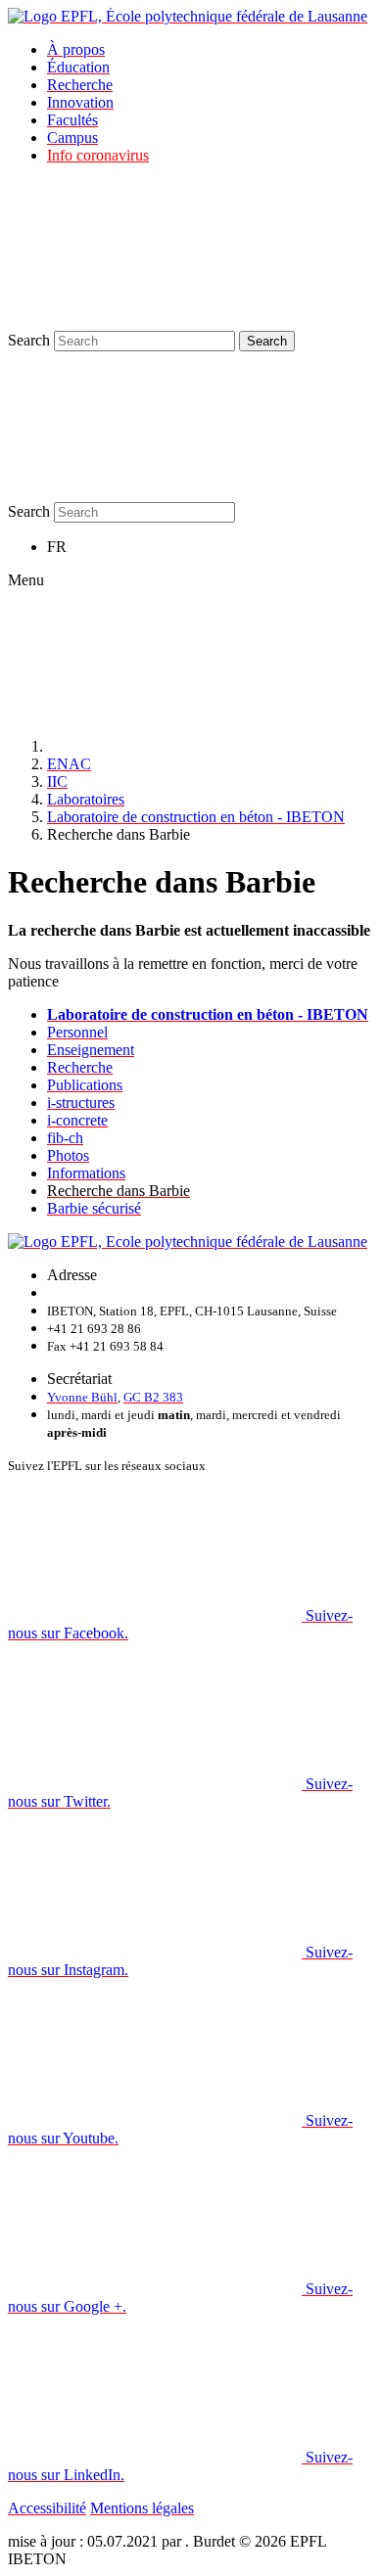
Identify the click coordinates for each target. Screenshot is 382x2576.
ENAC (69, 764)
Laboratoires (86, 799)
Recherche (80, 85)
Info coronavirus (98, 155)
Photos (68, 1155)
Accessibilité (47, 2508)
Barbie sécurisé (94, 1208)
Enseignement (91, 1050)
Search (29, 340)
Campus (72, 138)
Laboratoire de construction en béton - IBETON (196, 817)
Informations (86, 1173)
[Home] (194, 746)
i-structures (81, 1103)
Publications (85, 1085)
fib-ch (65, 1138)
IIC (57, 782)
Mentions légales (142, 2508)
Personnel (77, 1032)
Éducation (78, 67)
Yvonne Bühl (82, 1397)
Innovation (80, 102)
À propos (76, 49)
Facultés (72, 120)
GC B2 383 (153, 1397)
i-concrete (77, 1120)
